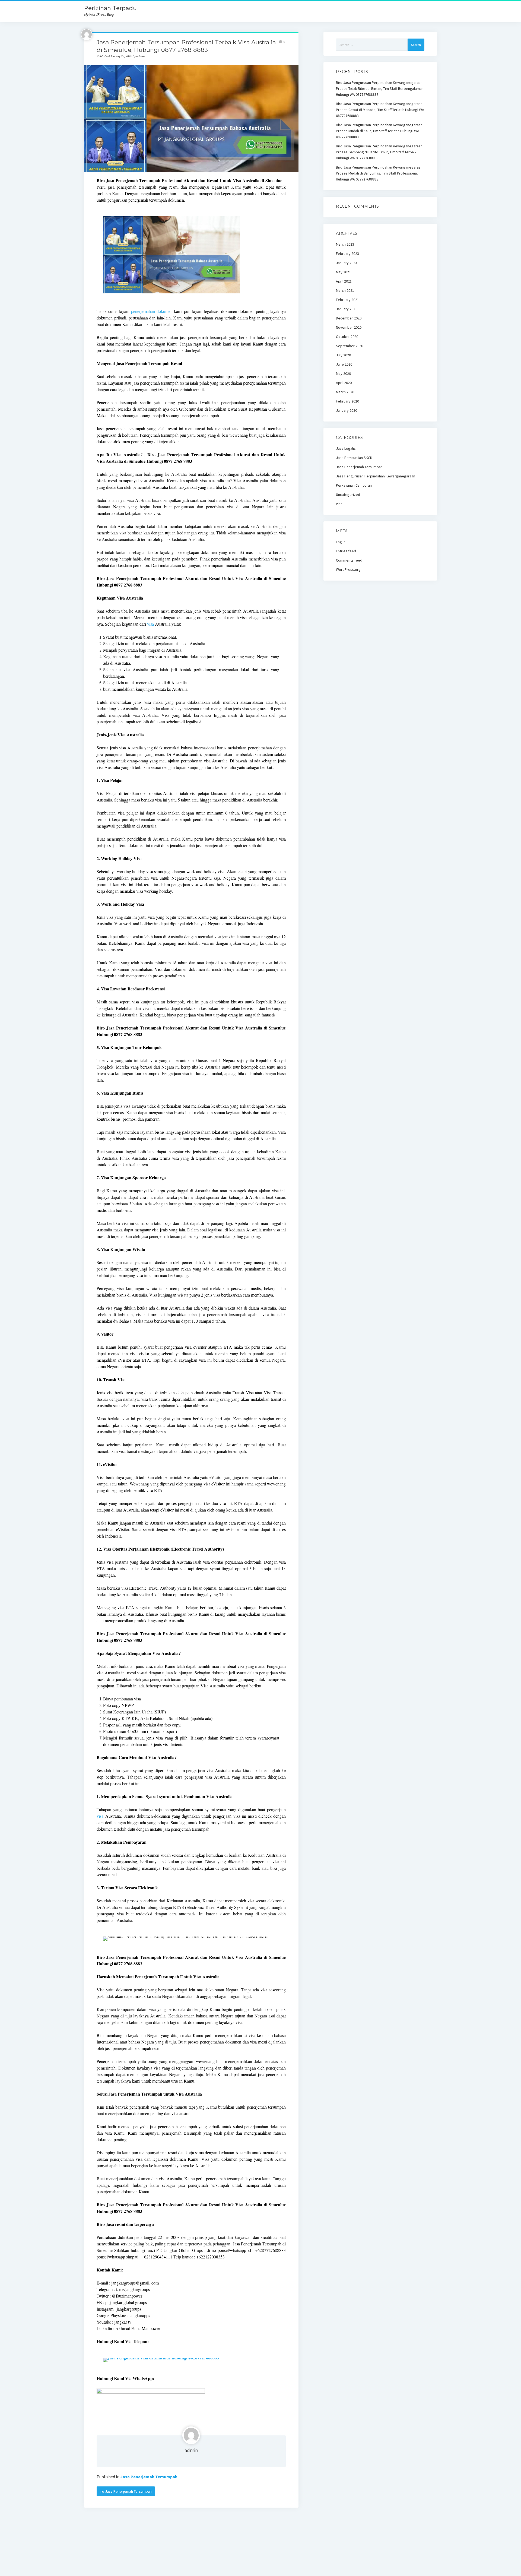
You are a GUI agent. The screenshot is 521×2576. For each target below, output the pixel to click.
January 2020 (347, 410)
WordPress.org (348, 569)
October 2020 (347, 337)
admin (191, 2450)
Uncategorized (348, 495)
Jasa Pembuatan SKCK (354, 458)
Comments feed (349, 560)
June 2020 (344, 364)
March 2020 (345, 392)
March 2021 (345, 290)
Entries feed (346, 551)
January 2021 (347, 309)
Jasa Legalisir (347, 448)
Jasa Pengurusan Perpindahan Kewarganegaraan (376, 476)
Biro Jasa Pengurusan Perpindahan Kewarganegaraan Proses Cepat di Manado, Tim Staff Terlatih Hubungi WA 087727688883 (380, 110)
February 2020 (347, 401)
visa (150, 624)
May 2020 (343, 373)
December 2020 (349, 318)
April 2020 (344, 383)
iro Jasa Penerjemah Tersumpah (126, 2491)
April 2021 (344, 281)
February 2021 (347, 300)
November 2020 (349, 327)
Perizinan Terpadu (110, 8)
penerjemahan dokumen (152, 311)
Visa (339, 504)
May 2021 (343, 272)
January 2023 (347, 263)
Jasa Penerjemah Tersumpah (149, 2477)
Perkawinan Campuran (354, 485)
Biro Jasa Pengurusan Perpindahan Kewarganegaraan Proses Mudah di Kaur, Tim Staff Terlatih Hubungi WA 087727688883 (379, 131)
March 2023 (345, 244)
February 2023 (347, 254)
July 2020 (343, 355)
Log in (341, 542)
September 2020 (350, 346)
